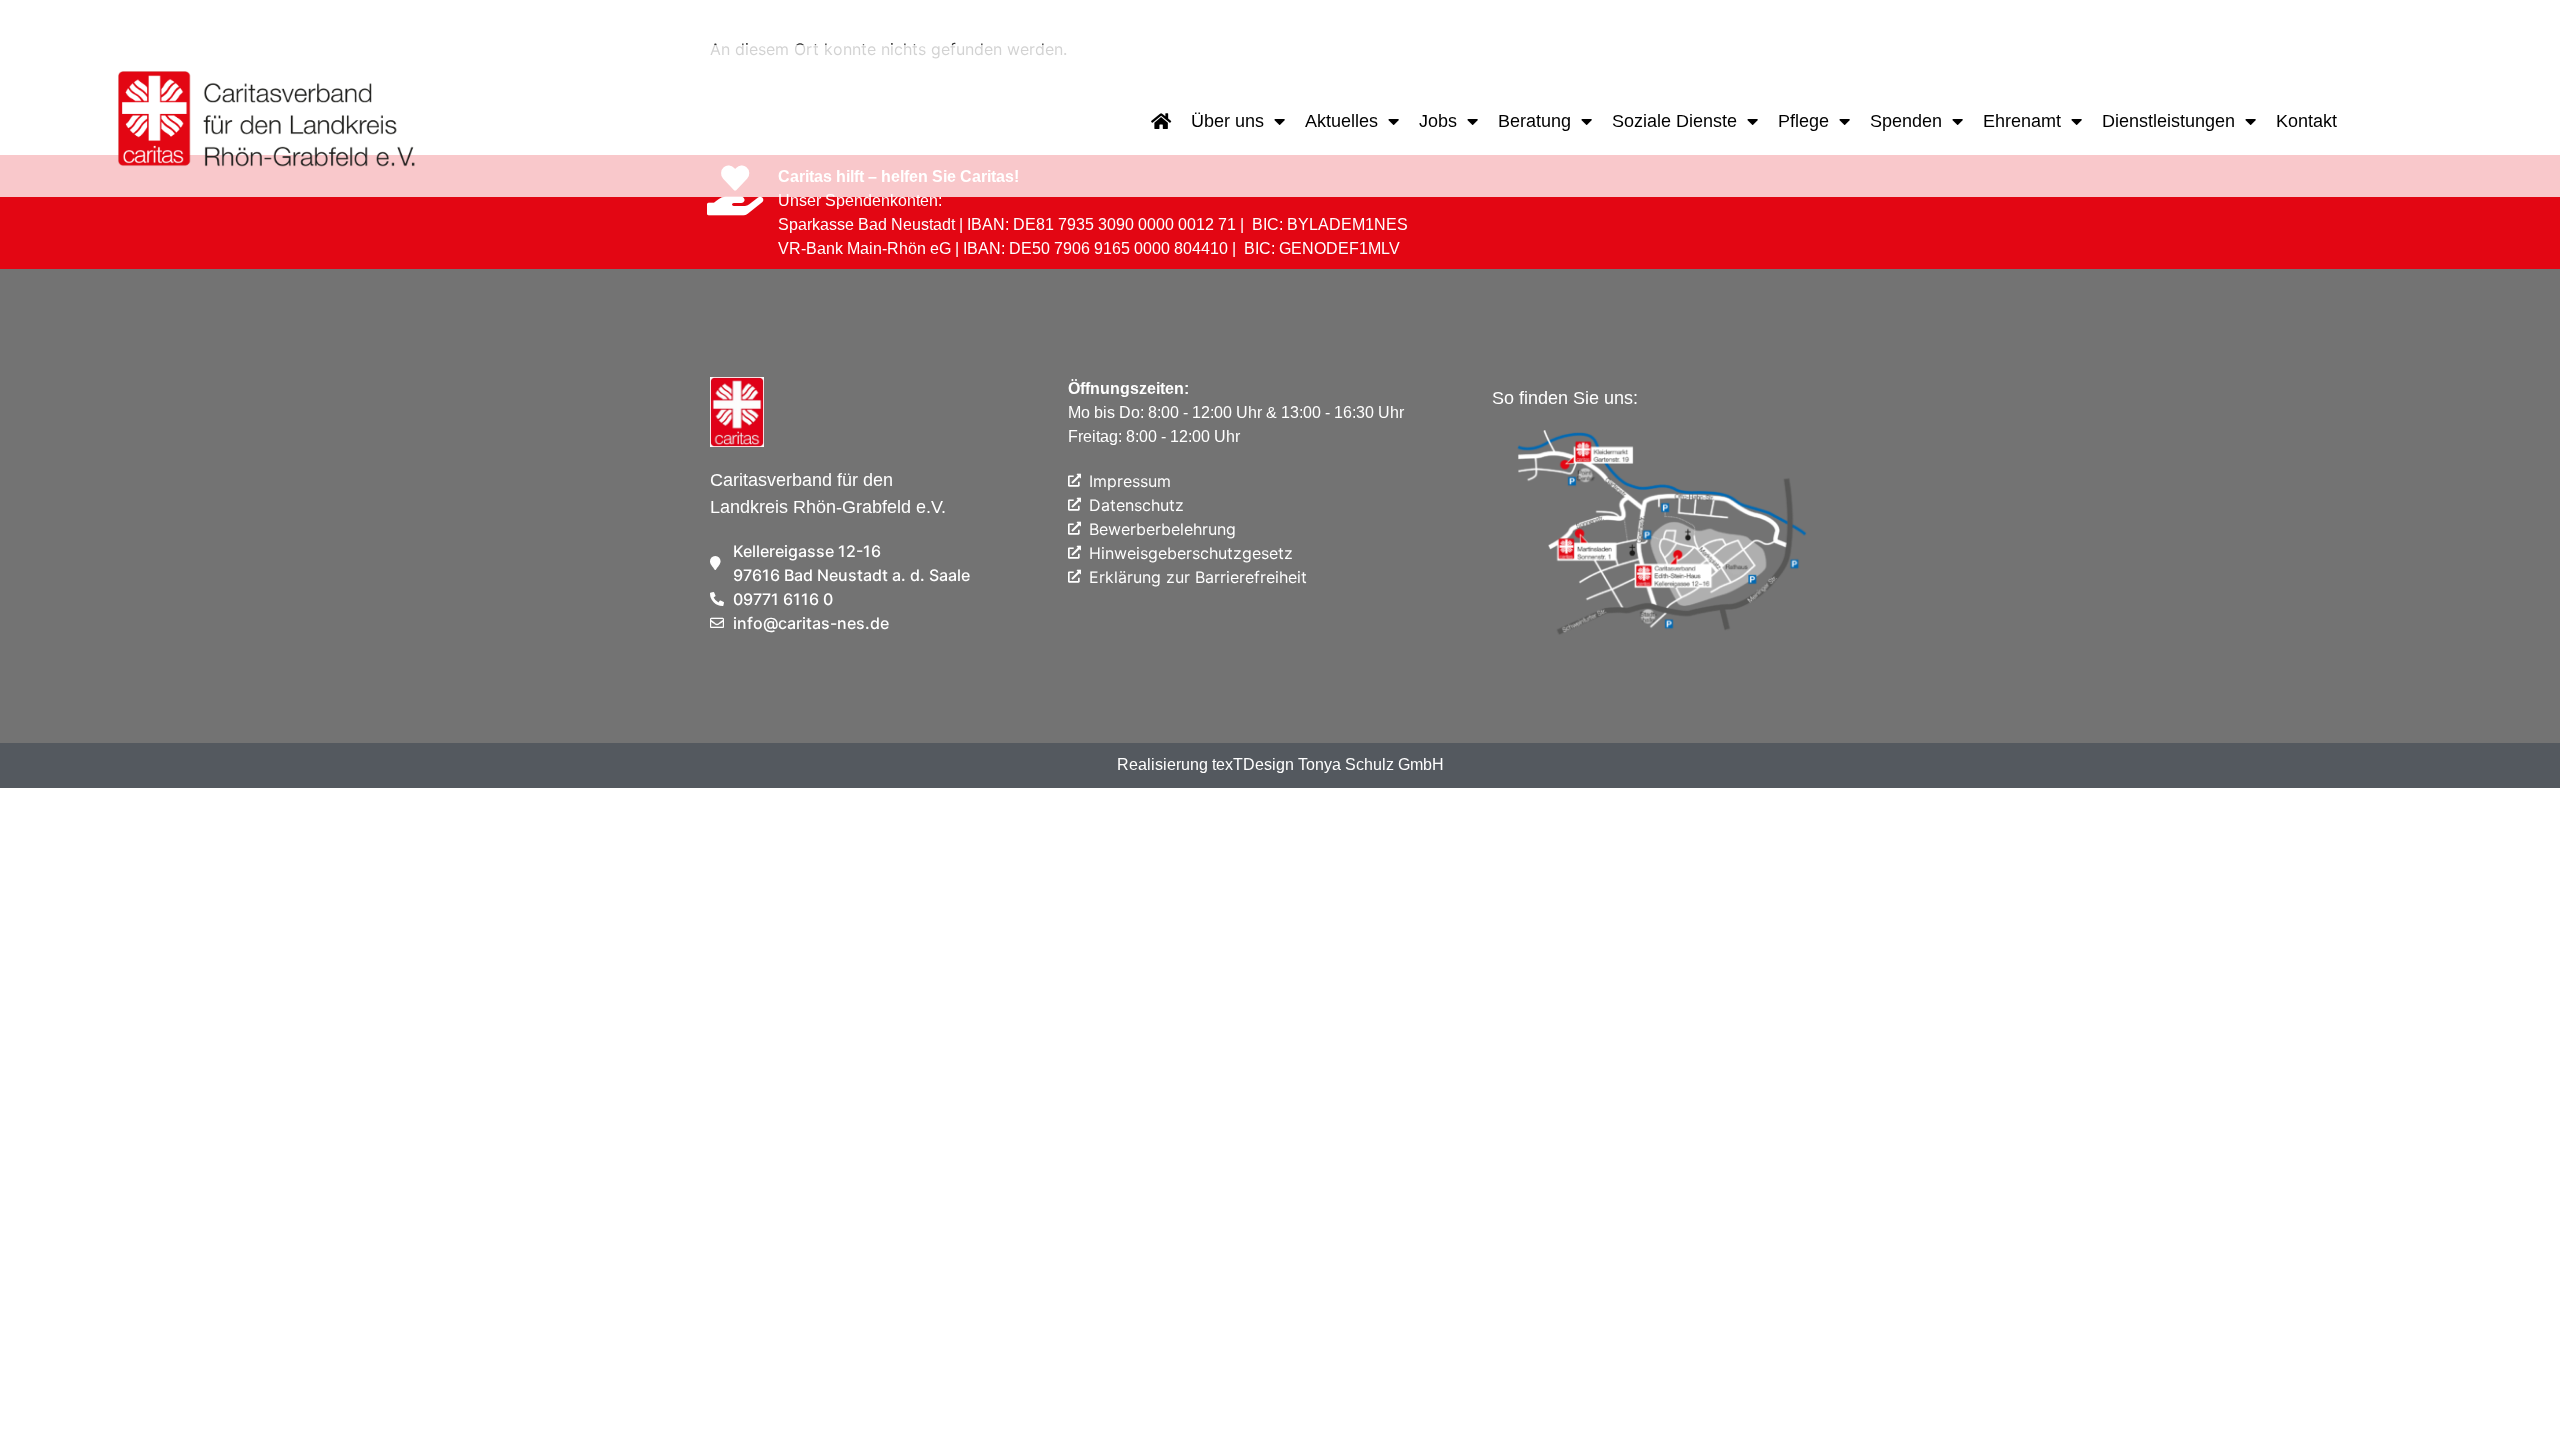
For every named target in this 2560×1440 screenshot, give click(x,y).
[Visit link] (268, 121)
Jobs (1438, 121)
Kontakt (2306, 121)
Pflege (1803, 121)
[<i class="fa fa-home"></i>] (1161, 121)
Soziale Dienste (1674, 121)
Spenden (1906, 121)
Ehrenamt (2022, 121)
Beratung (1534, 121)
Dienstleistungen (2168, 121)
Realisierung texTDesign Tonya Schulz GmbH (1280, 764)
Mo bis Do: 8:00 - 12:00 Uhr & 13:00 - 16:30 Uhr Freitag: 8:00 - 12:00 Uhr (1236, 412)
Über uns (1227, 121)
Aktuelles (1341, 121)
